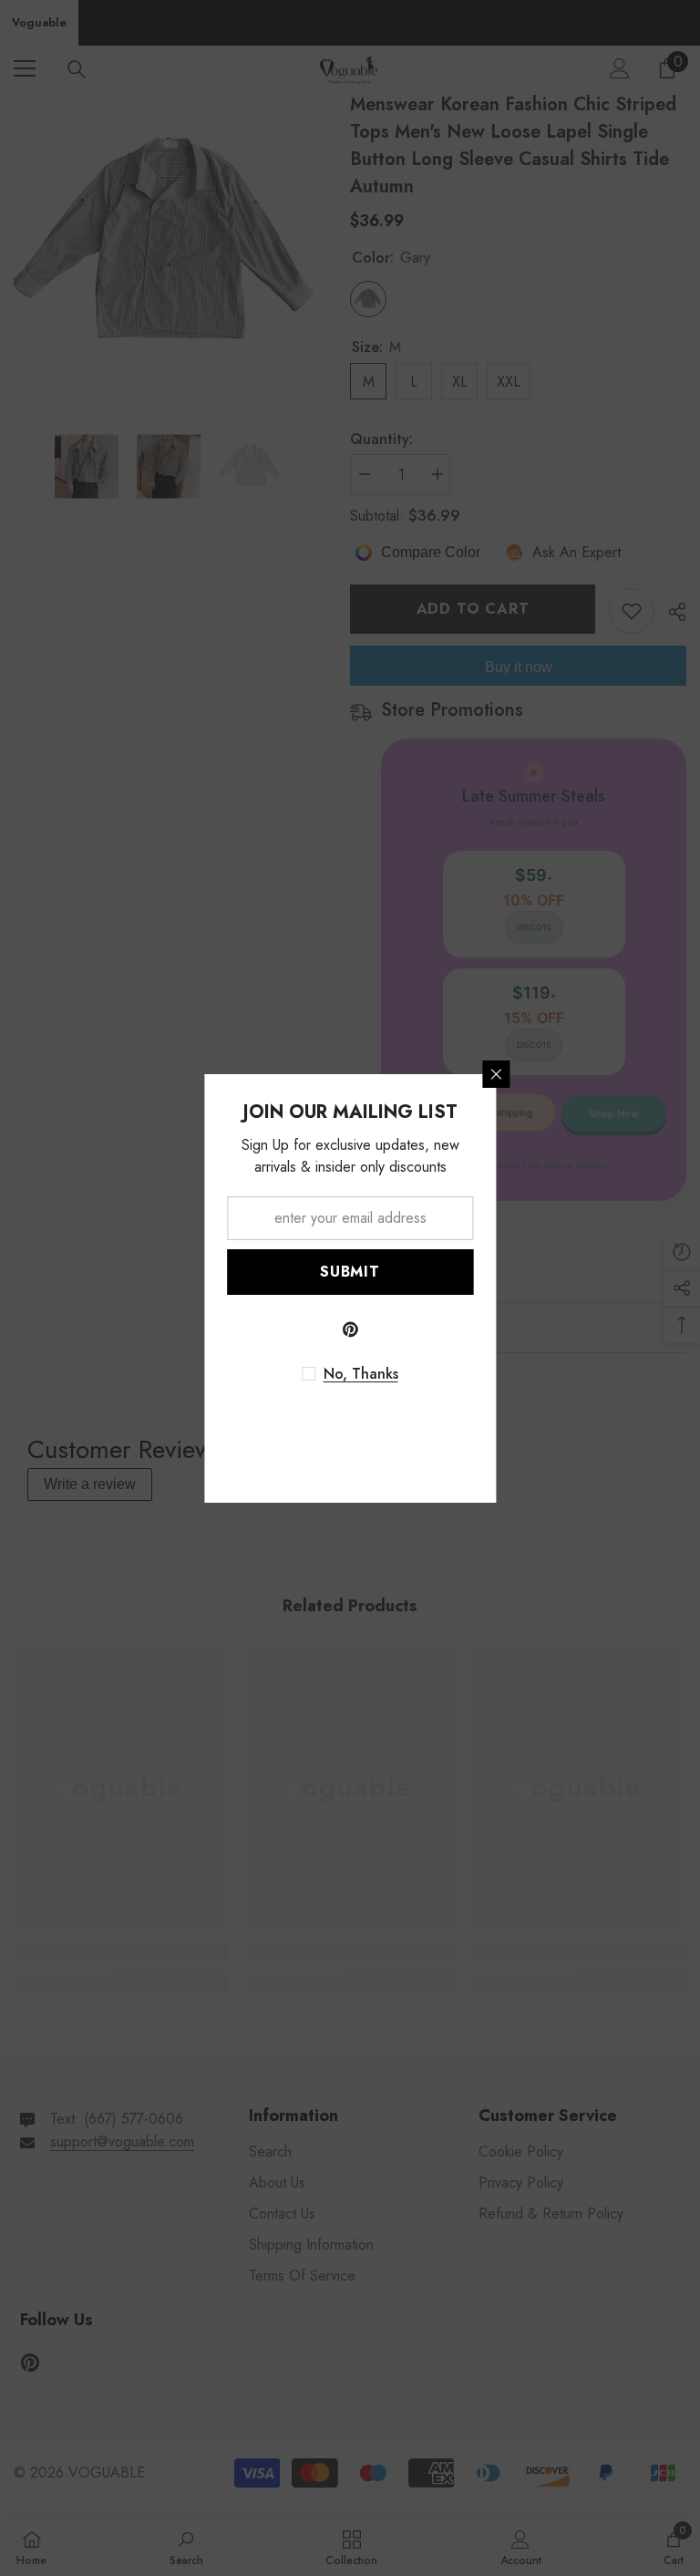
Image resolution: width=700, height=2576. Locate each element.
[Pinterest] (350, 1329)
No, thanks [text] (361, 1374)
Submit (350, 1272)
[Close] (496, 1074)
